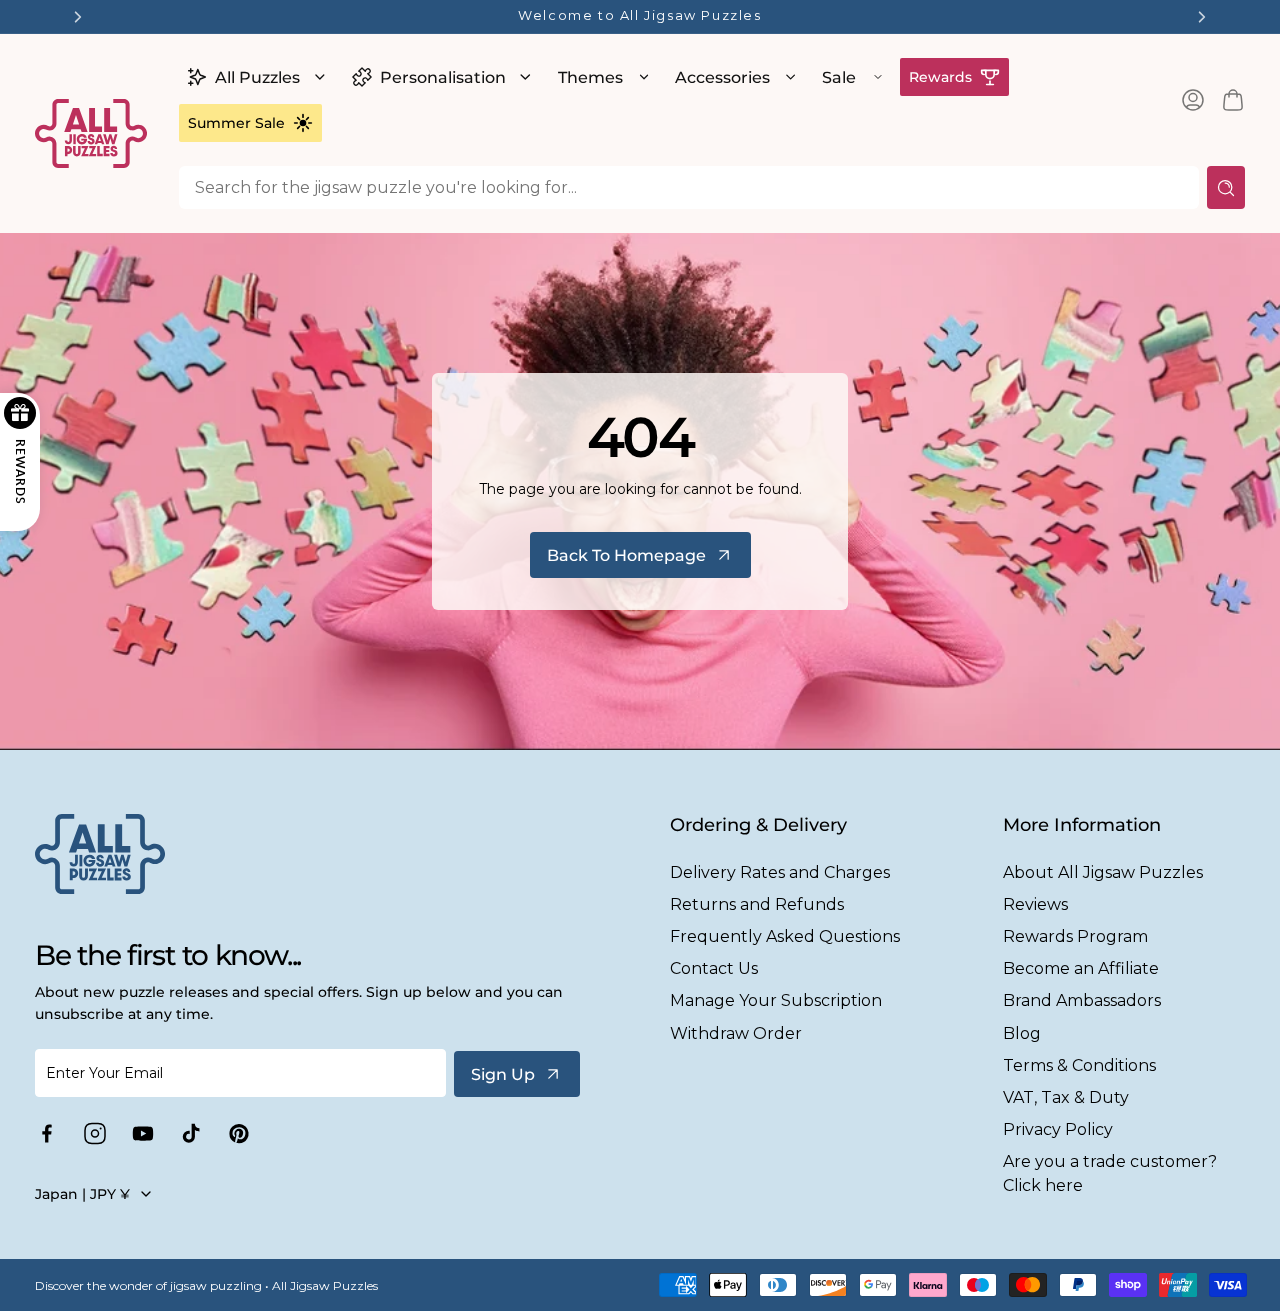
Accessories (722, 77)
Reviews (1035, 904)
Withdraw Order (736, 1033)
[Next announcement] (1202, 17)
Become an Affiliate (1081, 968)
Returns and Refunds (757, 904)
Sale (839, 77)
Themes (590, 77)
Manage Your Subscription (776, 1000)
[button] (253, 77)
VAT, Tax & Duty (1066, 1097)
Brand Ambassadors (1082, 1000)
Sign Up (503, 1074)
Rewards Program (1075, 936)
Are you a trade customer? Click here (1110, 1173)
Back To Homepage (626, 555)
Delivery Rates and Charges (780, 872)
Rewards (940, 77)
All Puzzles (257, 77)
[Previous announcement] (78, 17)
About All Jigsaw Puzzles (1103, 872)
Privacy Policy (1058, 1129)
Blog (1022, 1033)
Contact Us (714, 968)
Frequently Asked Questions (785, 936)
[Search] (1226, 187)
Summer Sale (236, 123)
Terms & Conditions (1079, 1065)
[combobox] (689, 187)
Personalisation (443, 77)
